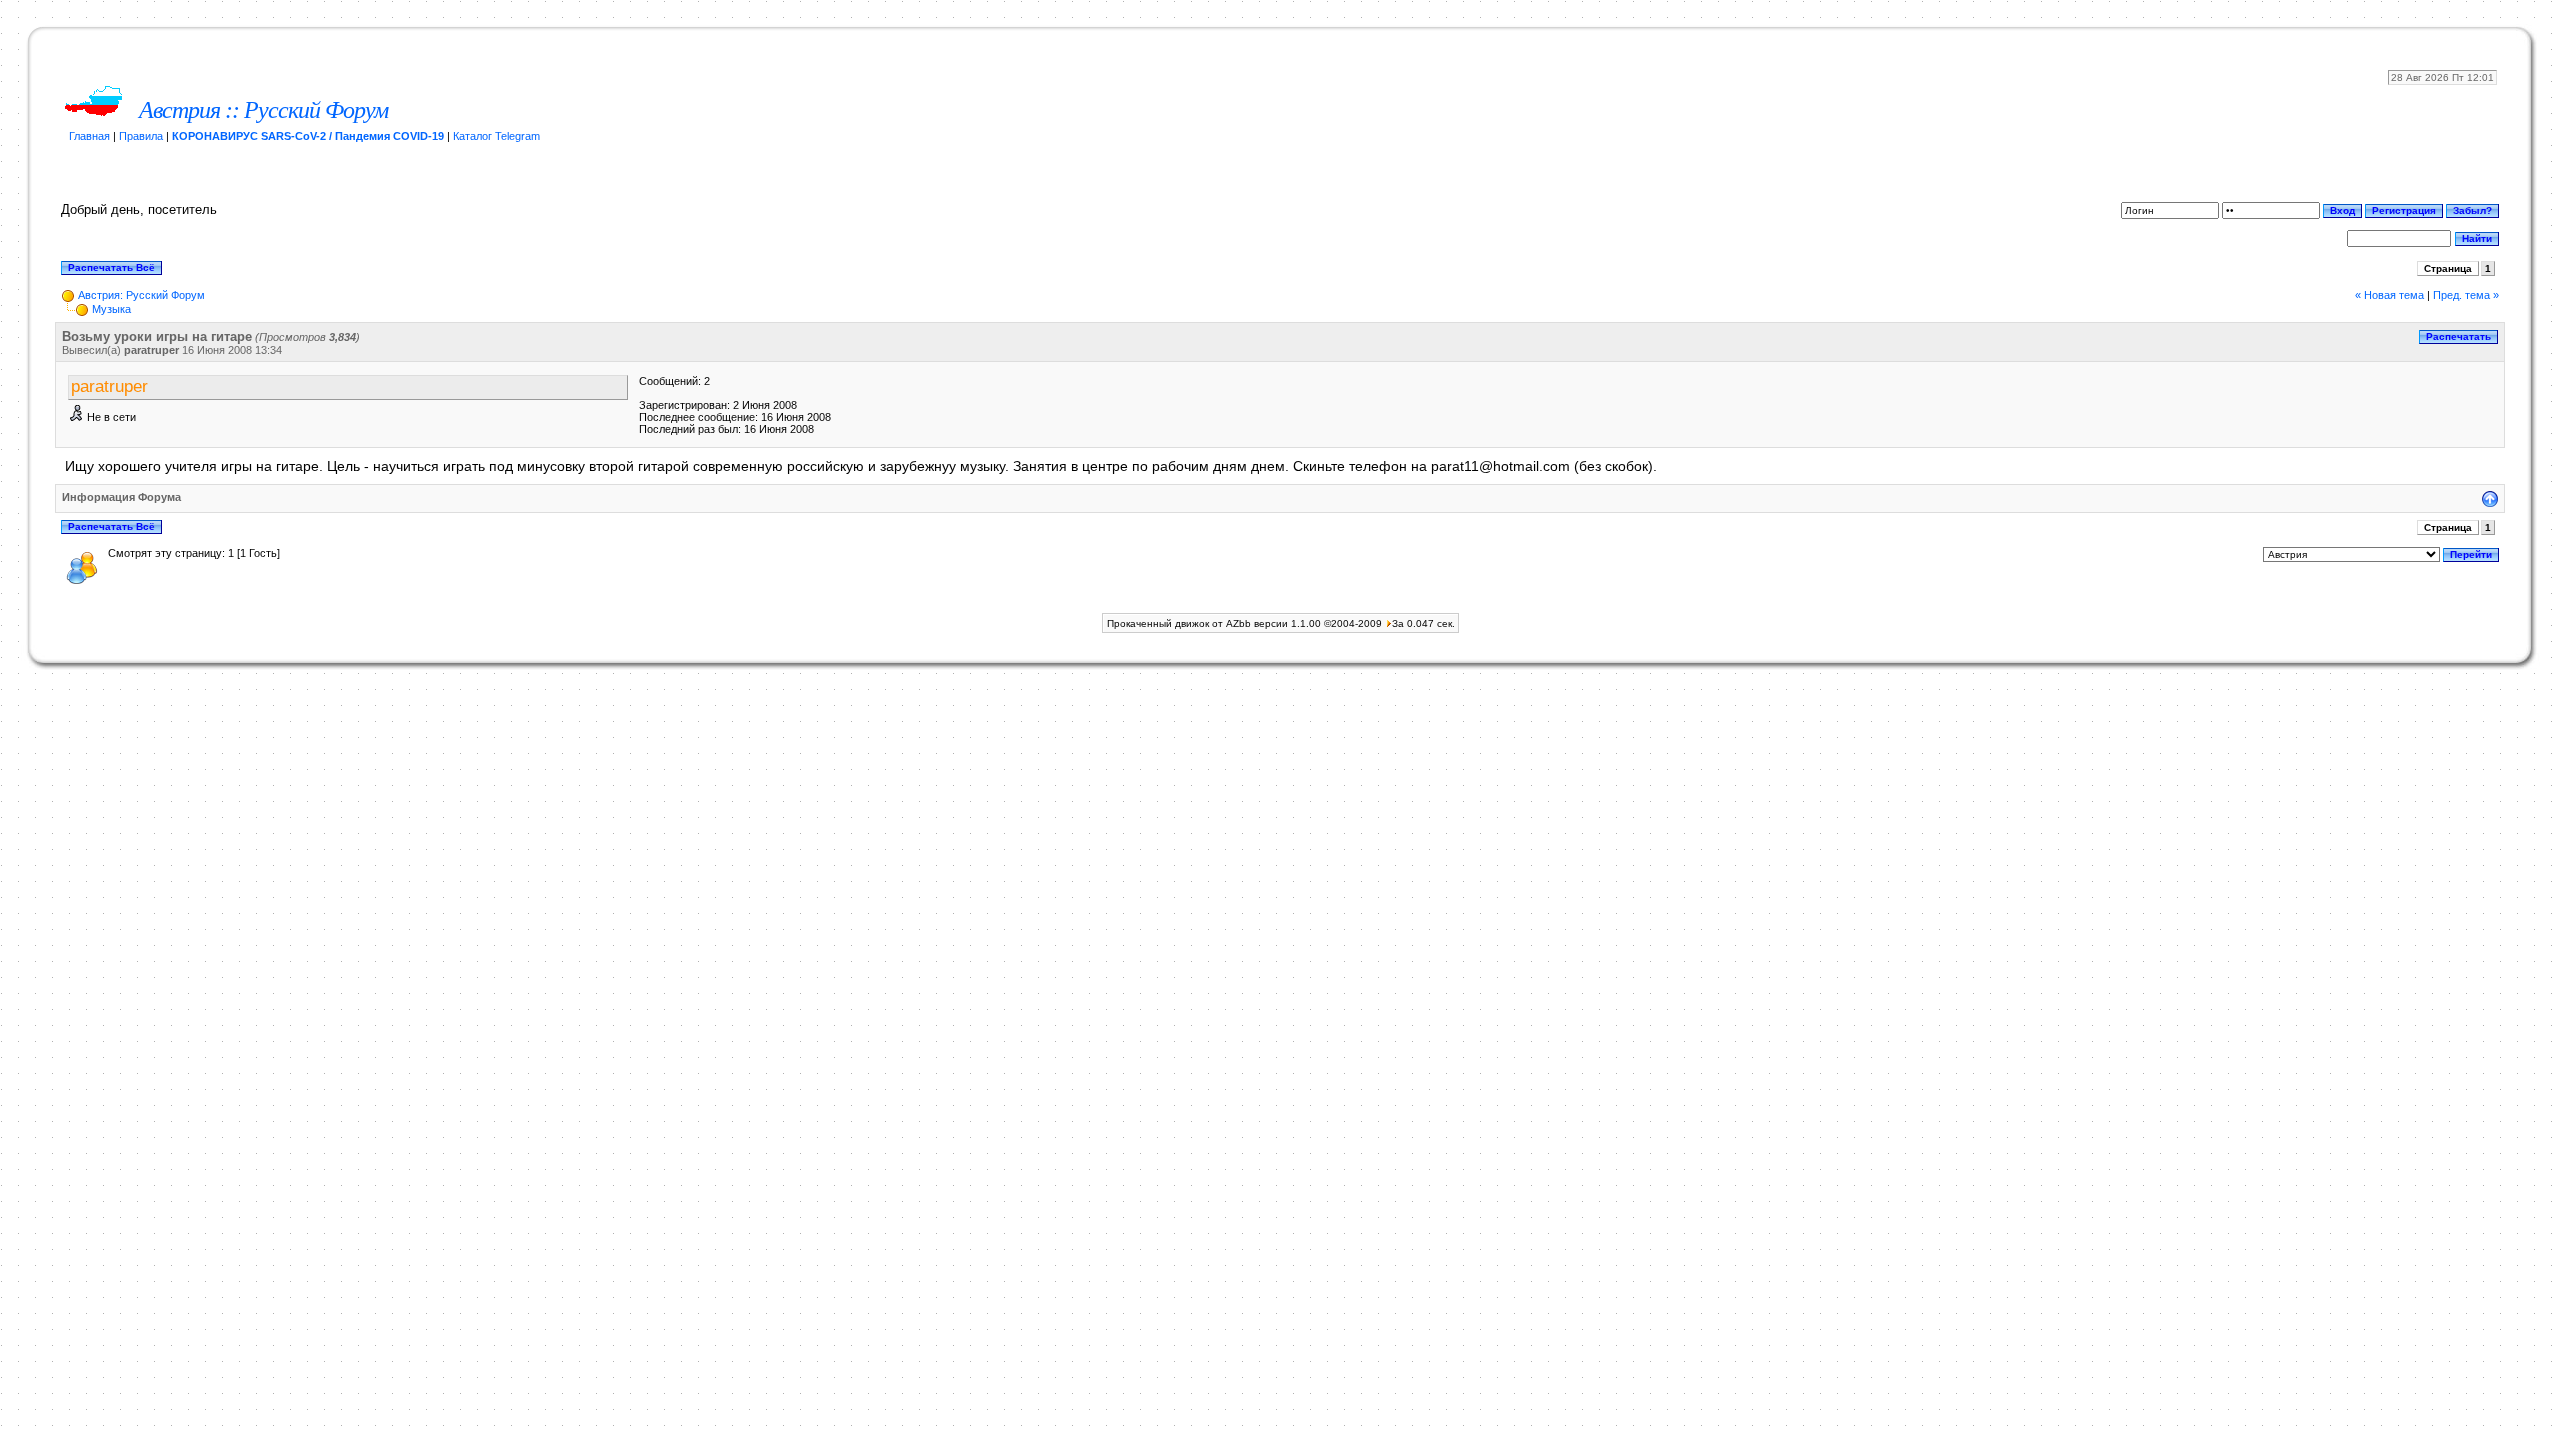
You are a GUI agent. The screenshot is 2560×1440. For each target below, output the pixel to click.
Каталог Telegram (496, 136)
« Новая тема (2389, 295)
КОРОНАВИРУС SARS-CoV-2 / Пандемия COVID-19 (308, 136)
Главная (89, 136)
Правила (141, 136)
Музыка (111, 309)
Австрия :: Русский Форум (263, 110)
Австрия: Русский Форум (141, 295)
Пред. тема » (2466, 295)
